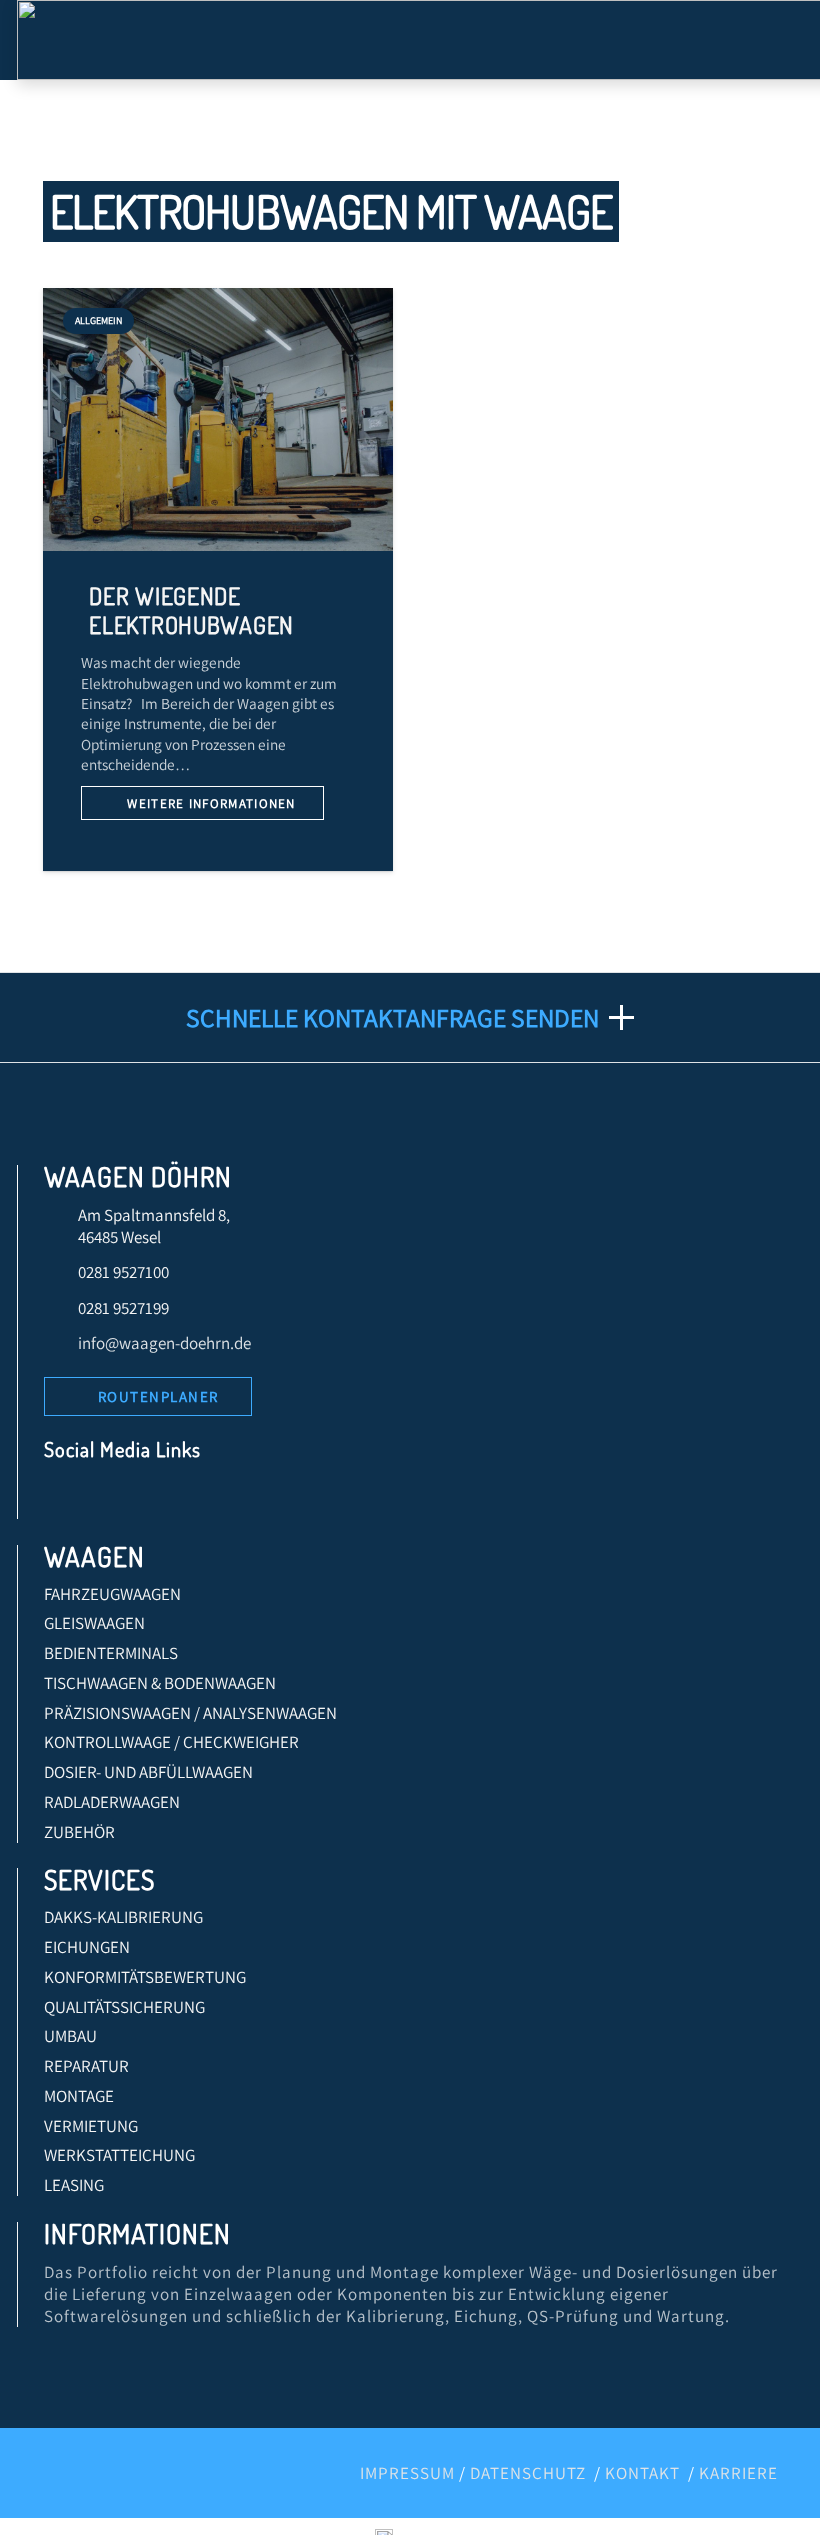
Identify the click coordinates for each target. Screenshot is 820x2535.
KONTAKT (642, 2473)
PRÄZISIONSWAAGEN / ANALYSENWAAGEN (190, 1713)
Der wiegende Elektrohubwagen (191, 610)
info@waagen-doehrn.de (164, 1343)
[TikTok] (235, 1498)
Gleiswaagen (94, 1623)
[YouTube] (150, 1498)
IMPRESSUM (407, 2473)
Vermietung (91, 2126)
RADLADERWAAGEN (112, 1802)
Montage (79, 2096)
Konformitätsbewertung (145, 1977)
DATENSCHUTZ (528, 2473)
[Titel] (277, 1498)
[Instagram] (192, 1498)
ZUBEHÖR (79, 1832)
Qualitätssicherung (124, 2007)
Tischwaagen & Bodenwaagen (160, 1683)
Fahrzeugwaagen (112, 1594)
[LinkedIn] (107, 1498)
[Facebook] (65, 1498)
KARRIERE (738, 2473)
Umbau (70, 2036)
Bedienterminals (111, 1653)
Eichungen (87, 1947)
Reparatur (86, 2066)
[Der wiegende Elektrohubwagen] (218, 419)
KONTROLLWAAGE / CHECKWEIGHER (171, 1742)
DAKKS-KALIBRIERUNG (123, 1917)
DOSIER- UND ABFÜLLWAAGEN (148, 1772)
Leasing (74, 2185)
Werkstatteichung (119, 2155)
